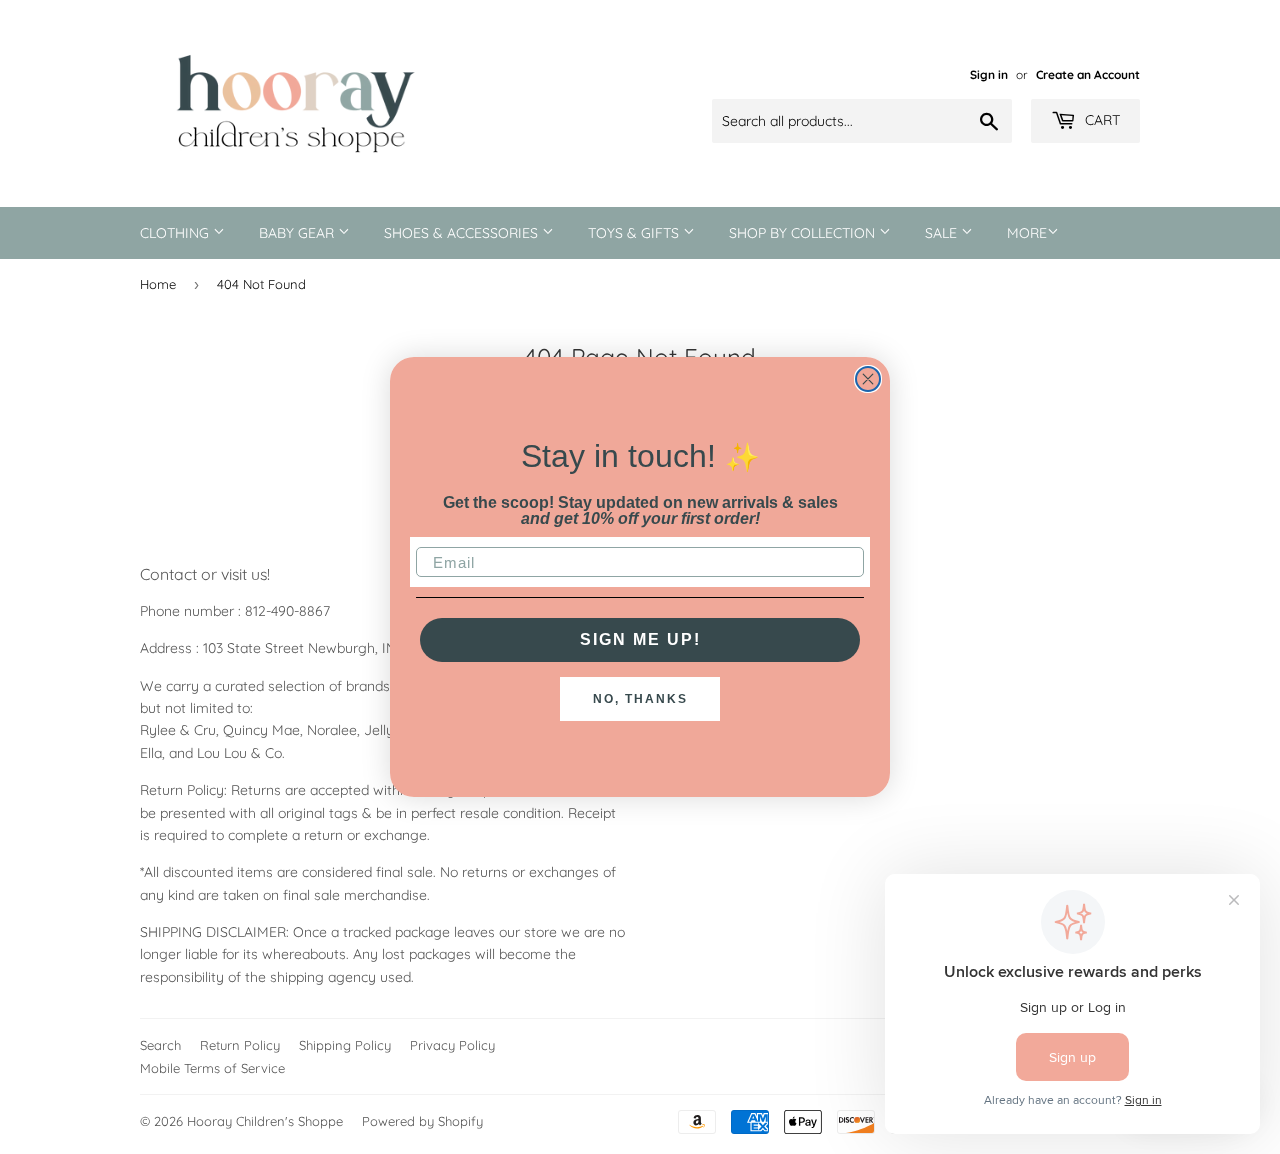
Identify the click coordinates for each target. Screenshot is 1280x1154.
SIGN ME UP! (640, 639)
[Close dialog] (868, 379)
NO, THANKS (640, 699)
